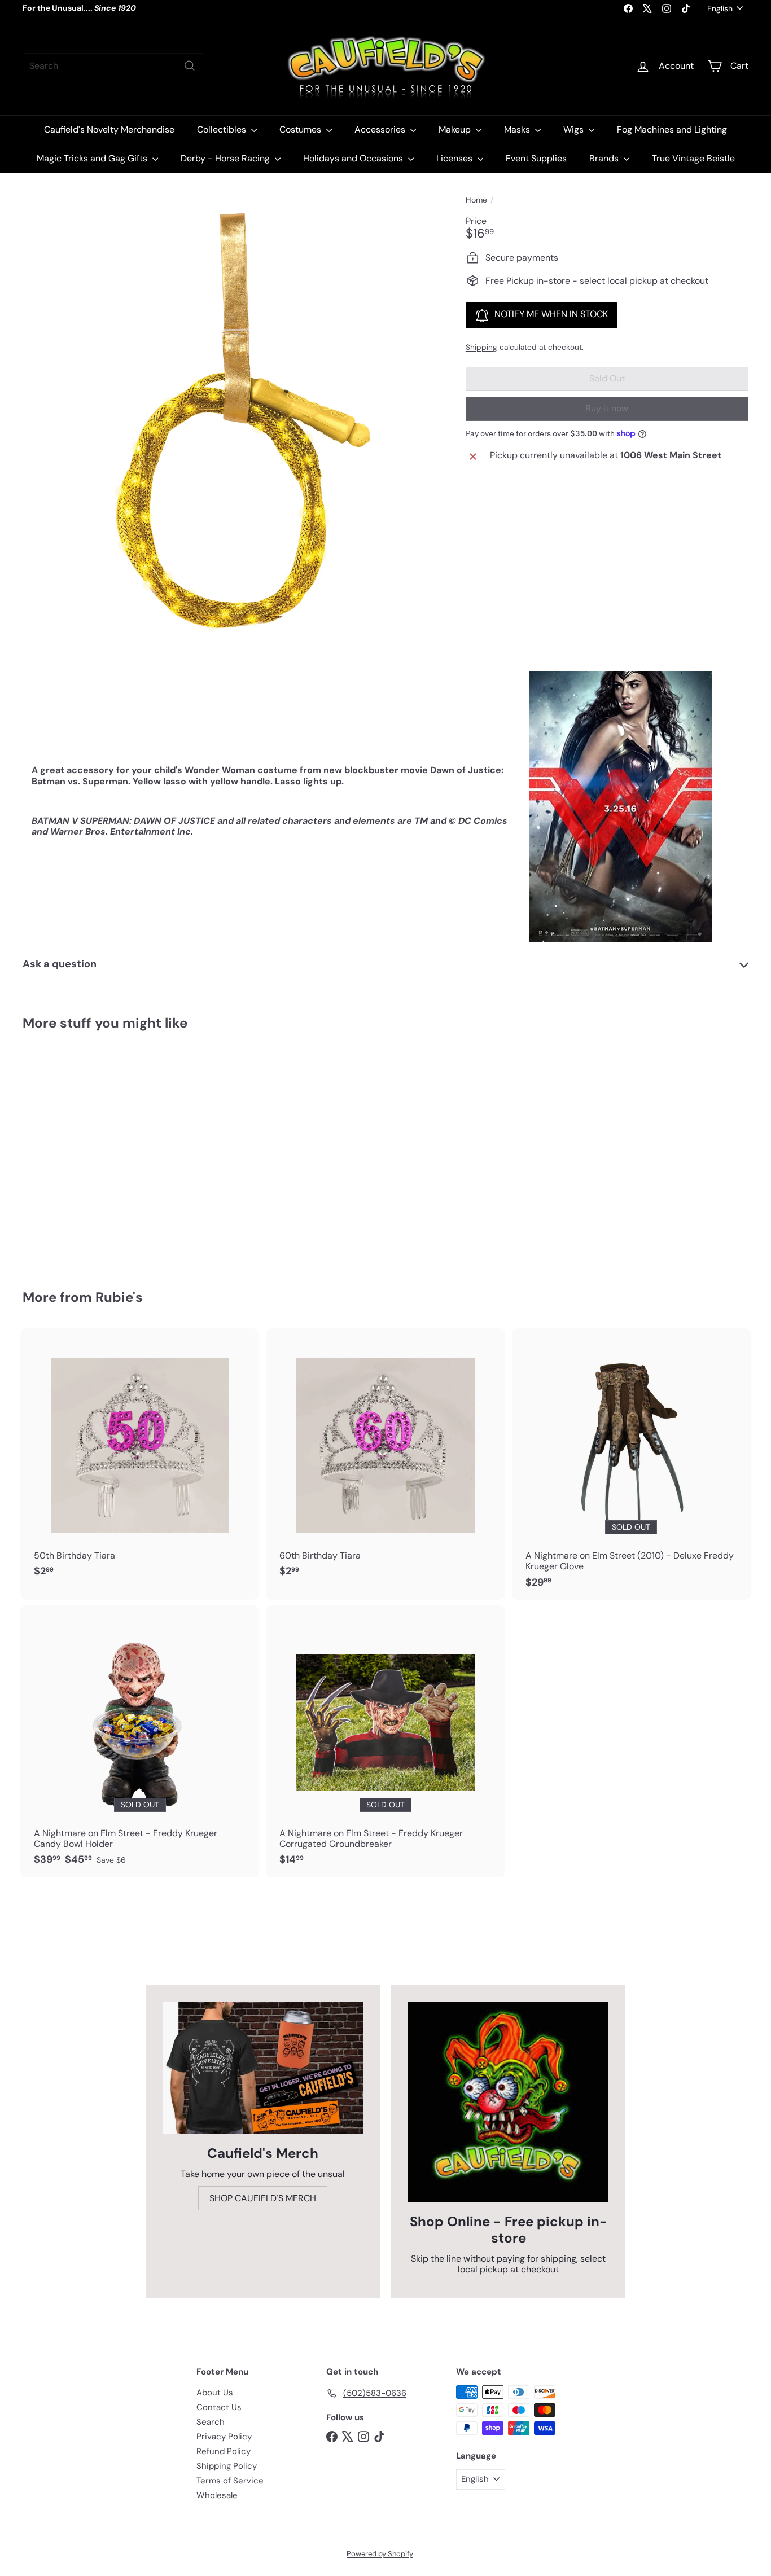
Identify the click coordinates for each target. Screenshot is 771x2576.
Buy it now (607, 408)
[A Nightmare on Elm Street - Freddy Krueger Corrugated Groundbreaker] (385, 1741)
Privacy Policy (224, 2437)
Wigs (575, 130)
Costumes (301, 130)
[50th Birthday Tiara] (140, 1459)
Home (476, 200)
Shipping (481, 347)
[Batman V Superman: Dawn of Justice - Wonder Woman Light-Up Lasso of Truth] (78, 1151)
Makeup (456, 130)
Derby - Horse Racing (226, 158)
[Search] (190, 66)
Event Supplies (536, 158)
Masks (518, 130)
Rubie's (119, 1297)
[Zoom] (238, 416)
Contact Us (219, 2407)
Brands (605, 158)
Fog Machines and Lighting (672, 130)
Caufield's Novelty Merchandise (109, 130)
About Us (215, 2393)
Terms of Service (230, 2481)
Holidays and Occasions (354, 158)
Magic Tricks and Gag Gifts (93, 158)
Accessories (381, 130)
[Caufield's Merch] (263, 2068)
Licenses (455, 158)
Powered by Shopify (380, 2554)
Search (211, 2422)
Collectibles (223, 130)
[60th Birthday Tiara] (385, 1459)
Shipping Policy (227, 2466)
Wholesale (217, 2495)
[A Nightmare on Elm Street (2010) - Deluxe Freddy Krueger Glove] (631, 1464)
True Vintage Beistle (693, 158)
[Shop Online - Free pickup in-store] (508, 2102)
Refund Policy (224, 2451)
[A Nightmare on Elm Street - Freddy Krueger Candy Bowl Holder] (140, 1741)
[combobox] (113, 66)
